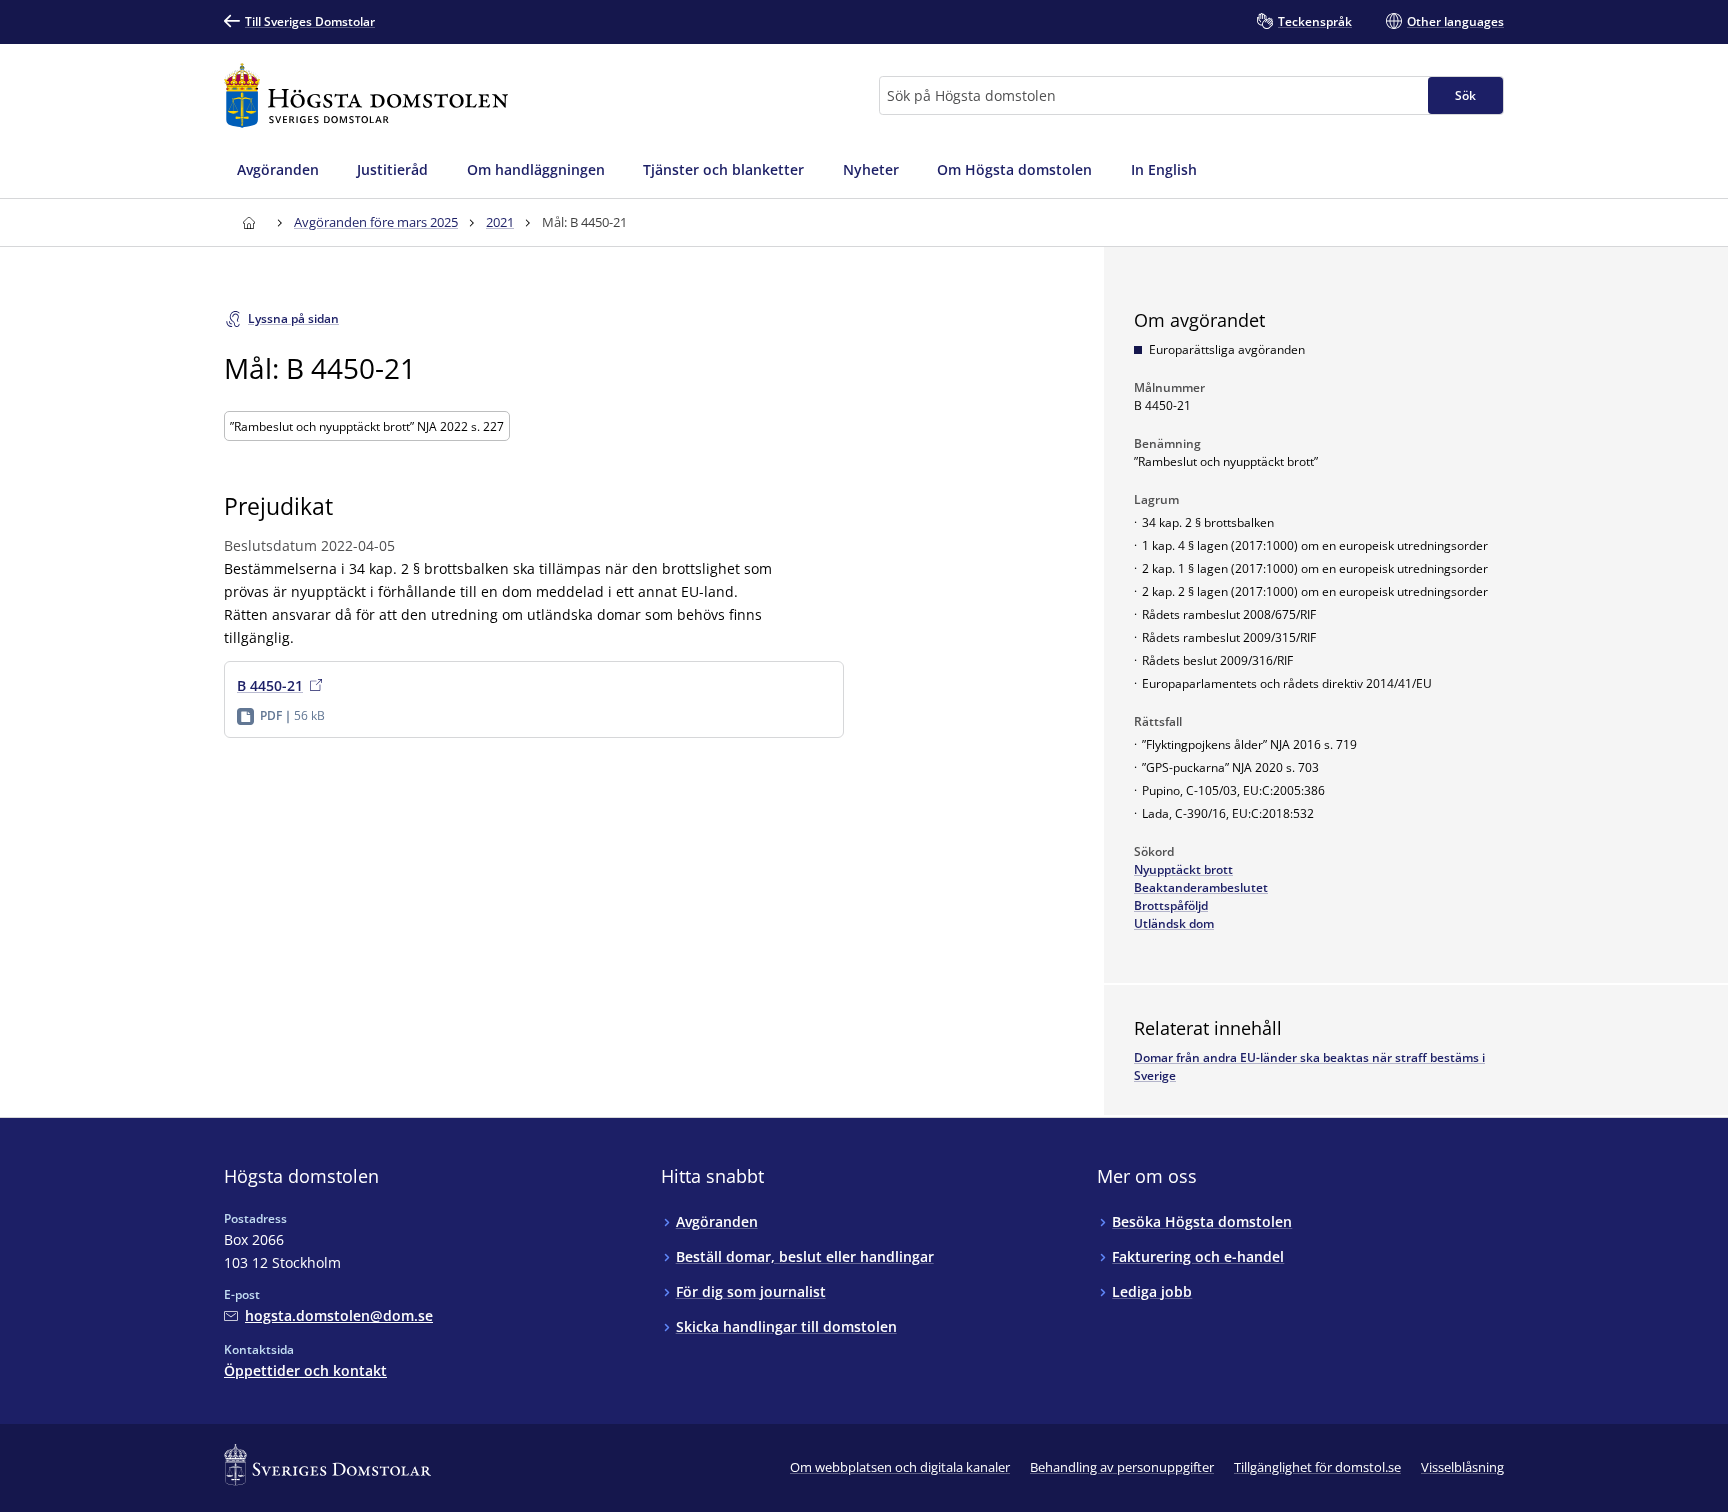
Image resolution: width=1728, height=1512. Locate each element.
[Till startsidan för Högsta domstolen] (366, 95)
